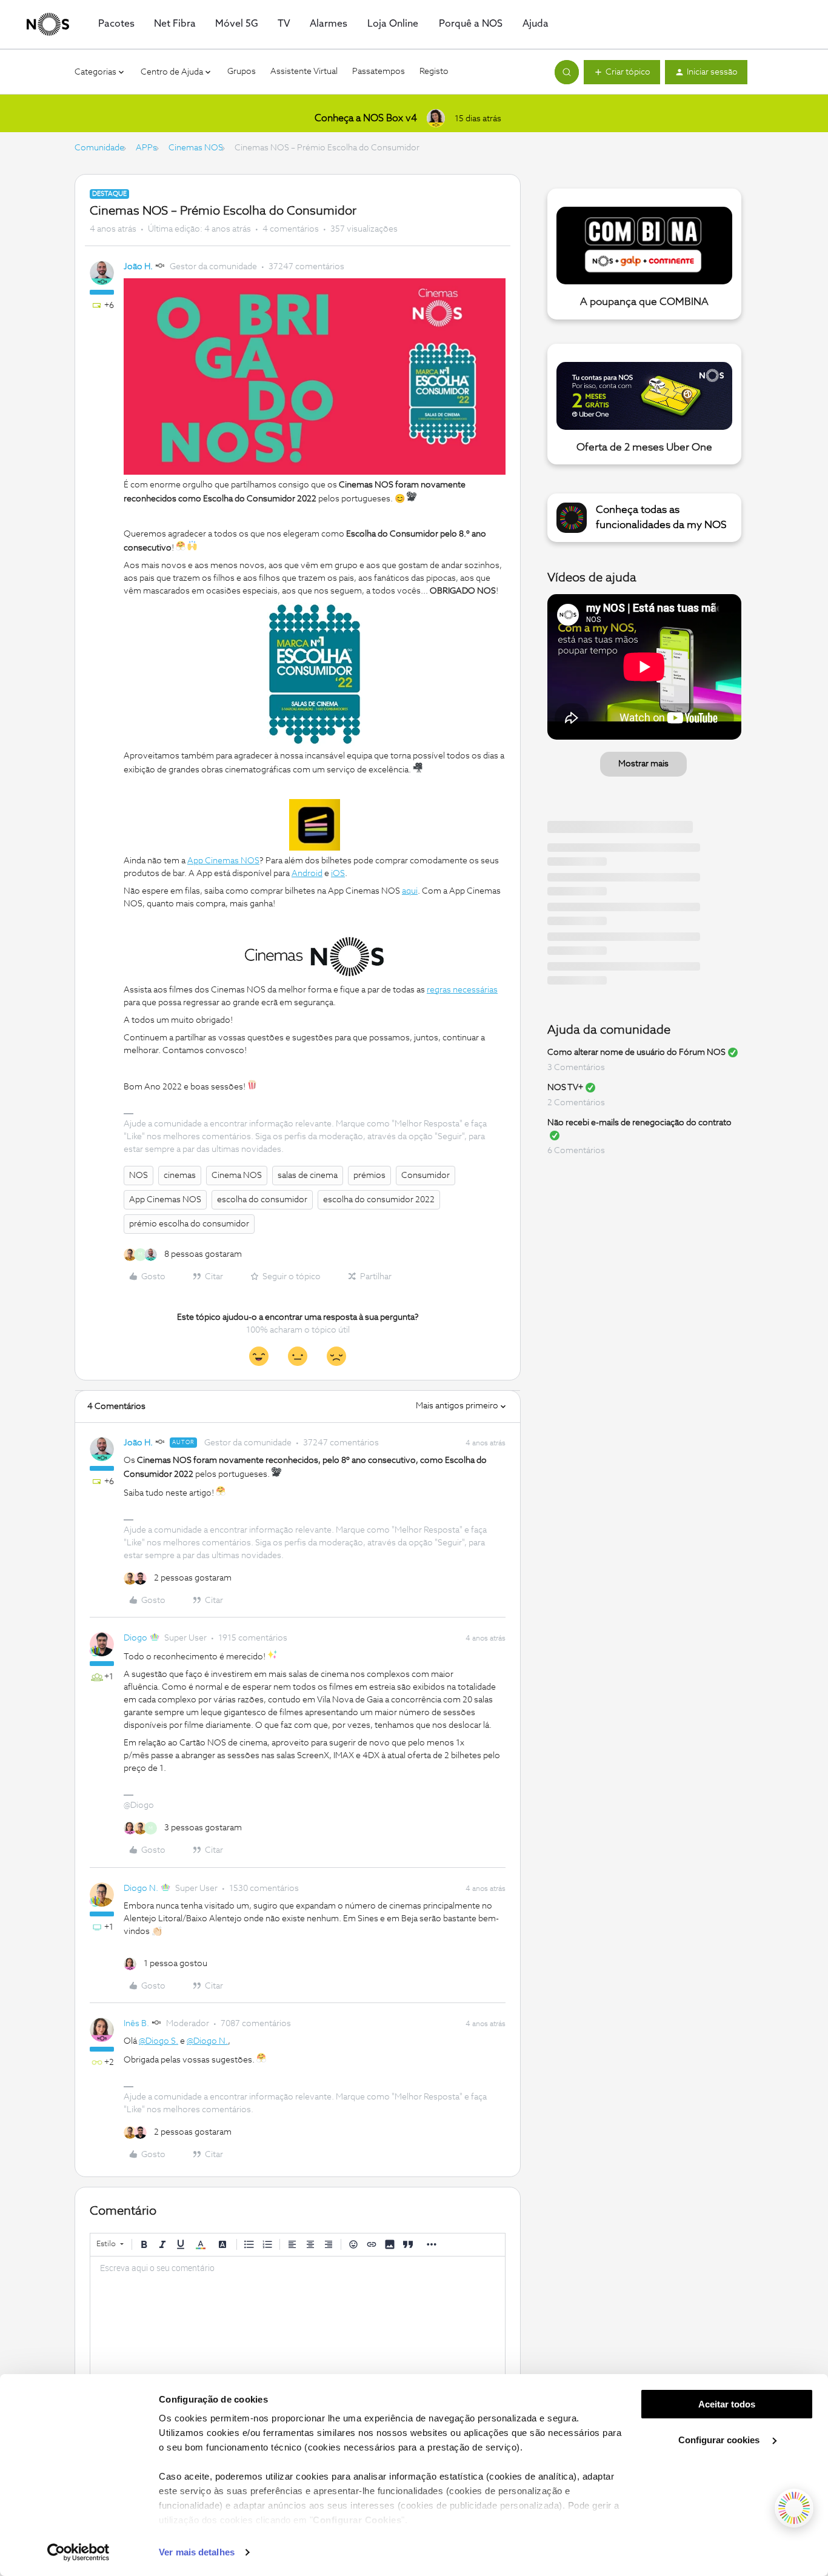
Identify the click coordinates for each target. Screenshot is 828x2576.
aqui (410, 891)
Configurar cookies (720, 2440)
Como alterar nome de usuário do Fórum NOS (636, 1052)
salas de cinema (308, 1176)
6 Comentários (576, 1151)
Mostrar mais (643, 764)
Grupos (242, 72)
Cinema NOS (237, 1176)
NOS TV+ (565, 1088)
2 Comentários (576, 1103)
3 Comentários (576, 1068)
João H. (138, 267)
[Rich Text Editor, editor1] (298, 2317)
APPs (146, 148)
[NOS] (48, 24)
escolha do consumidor (262, 1200)
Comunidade (99, 148)
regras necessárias (462, 990)
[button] (622, 72)
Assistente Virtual (304, 72)
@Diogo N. (207, 2041)
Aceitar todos (727, 2404)
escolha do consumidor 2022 (379, 1200)
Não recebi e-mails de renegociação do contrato (639, 1123)
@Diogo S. (159, 2041)
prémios (369, 1176)
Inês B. (136, 2024)
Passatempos (379, 72)
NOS (139, 1176)
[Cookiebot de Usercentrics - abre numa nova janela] (78, 2552)
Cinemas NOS (196, 148)
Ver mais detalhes (197, 2552)
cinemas (180, 1176)
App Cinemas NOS (165, 1200)
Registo (434, 72)
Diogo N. (141, 1889)
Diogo (135, 1638)
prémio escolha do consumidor (189, 1224)
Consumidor (426, 1176)
